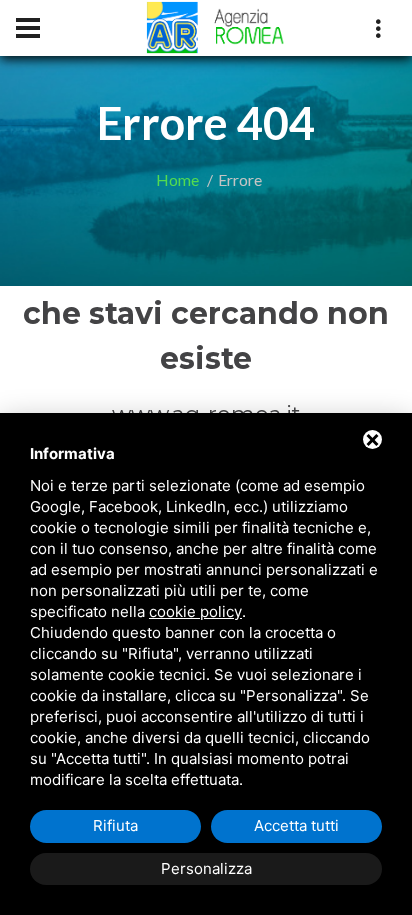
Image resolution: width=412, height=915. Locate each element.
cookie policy (195, 611)
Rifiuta (115, 825)
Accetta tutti (296, 825)
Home (177, 179)
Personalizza (206, 868)
